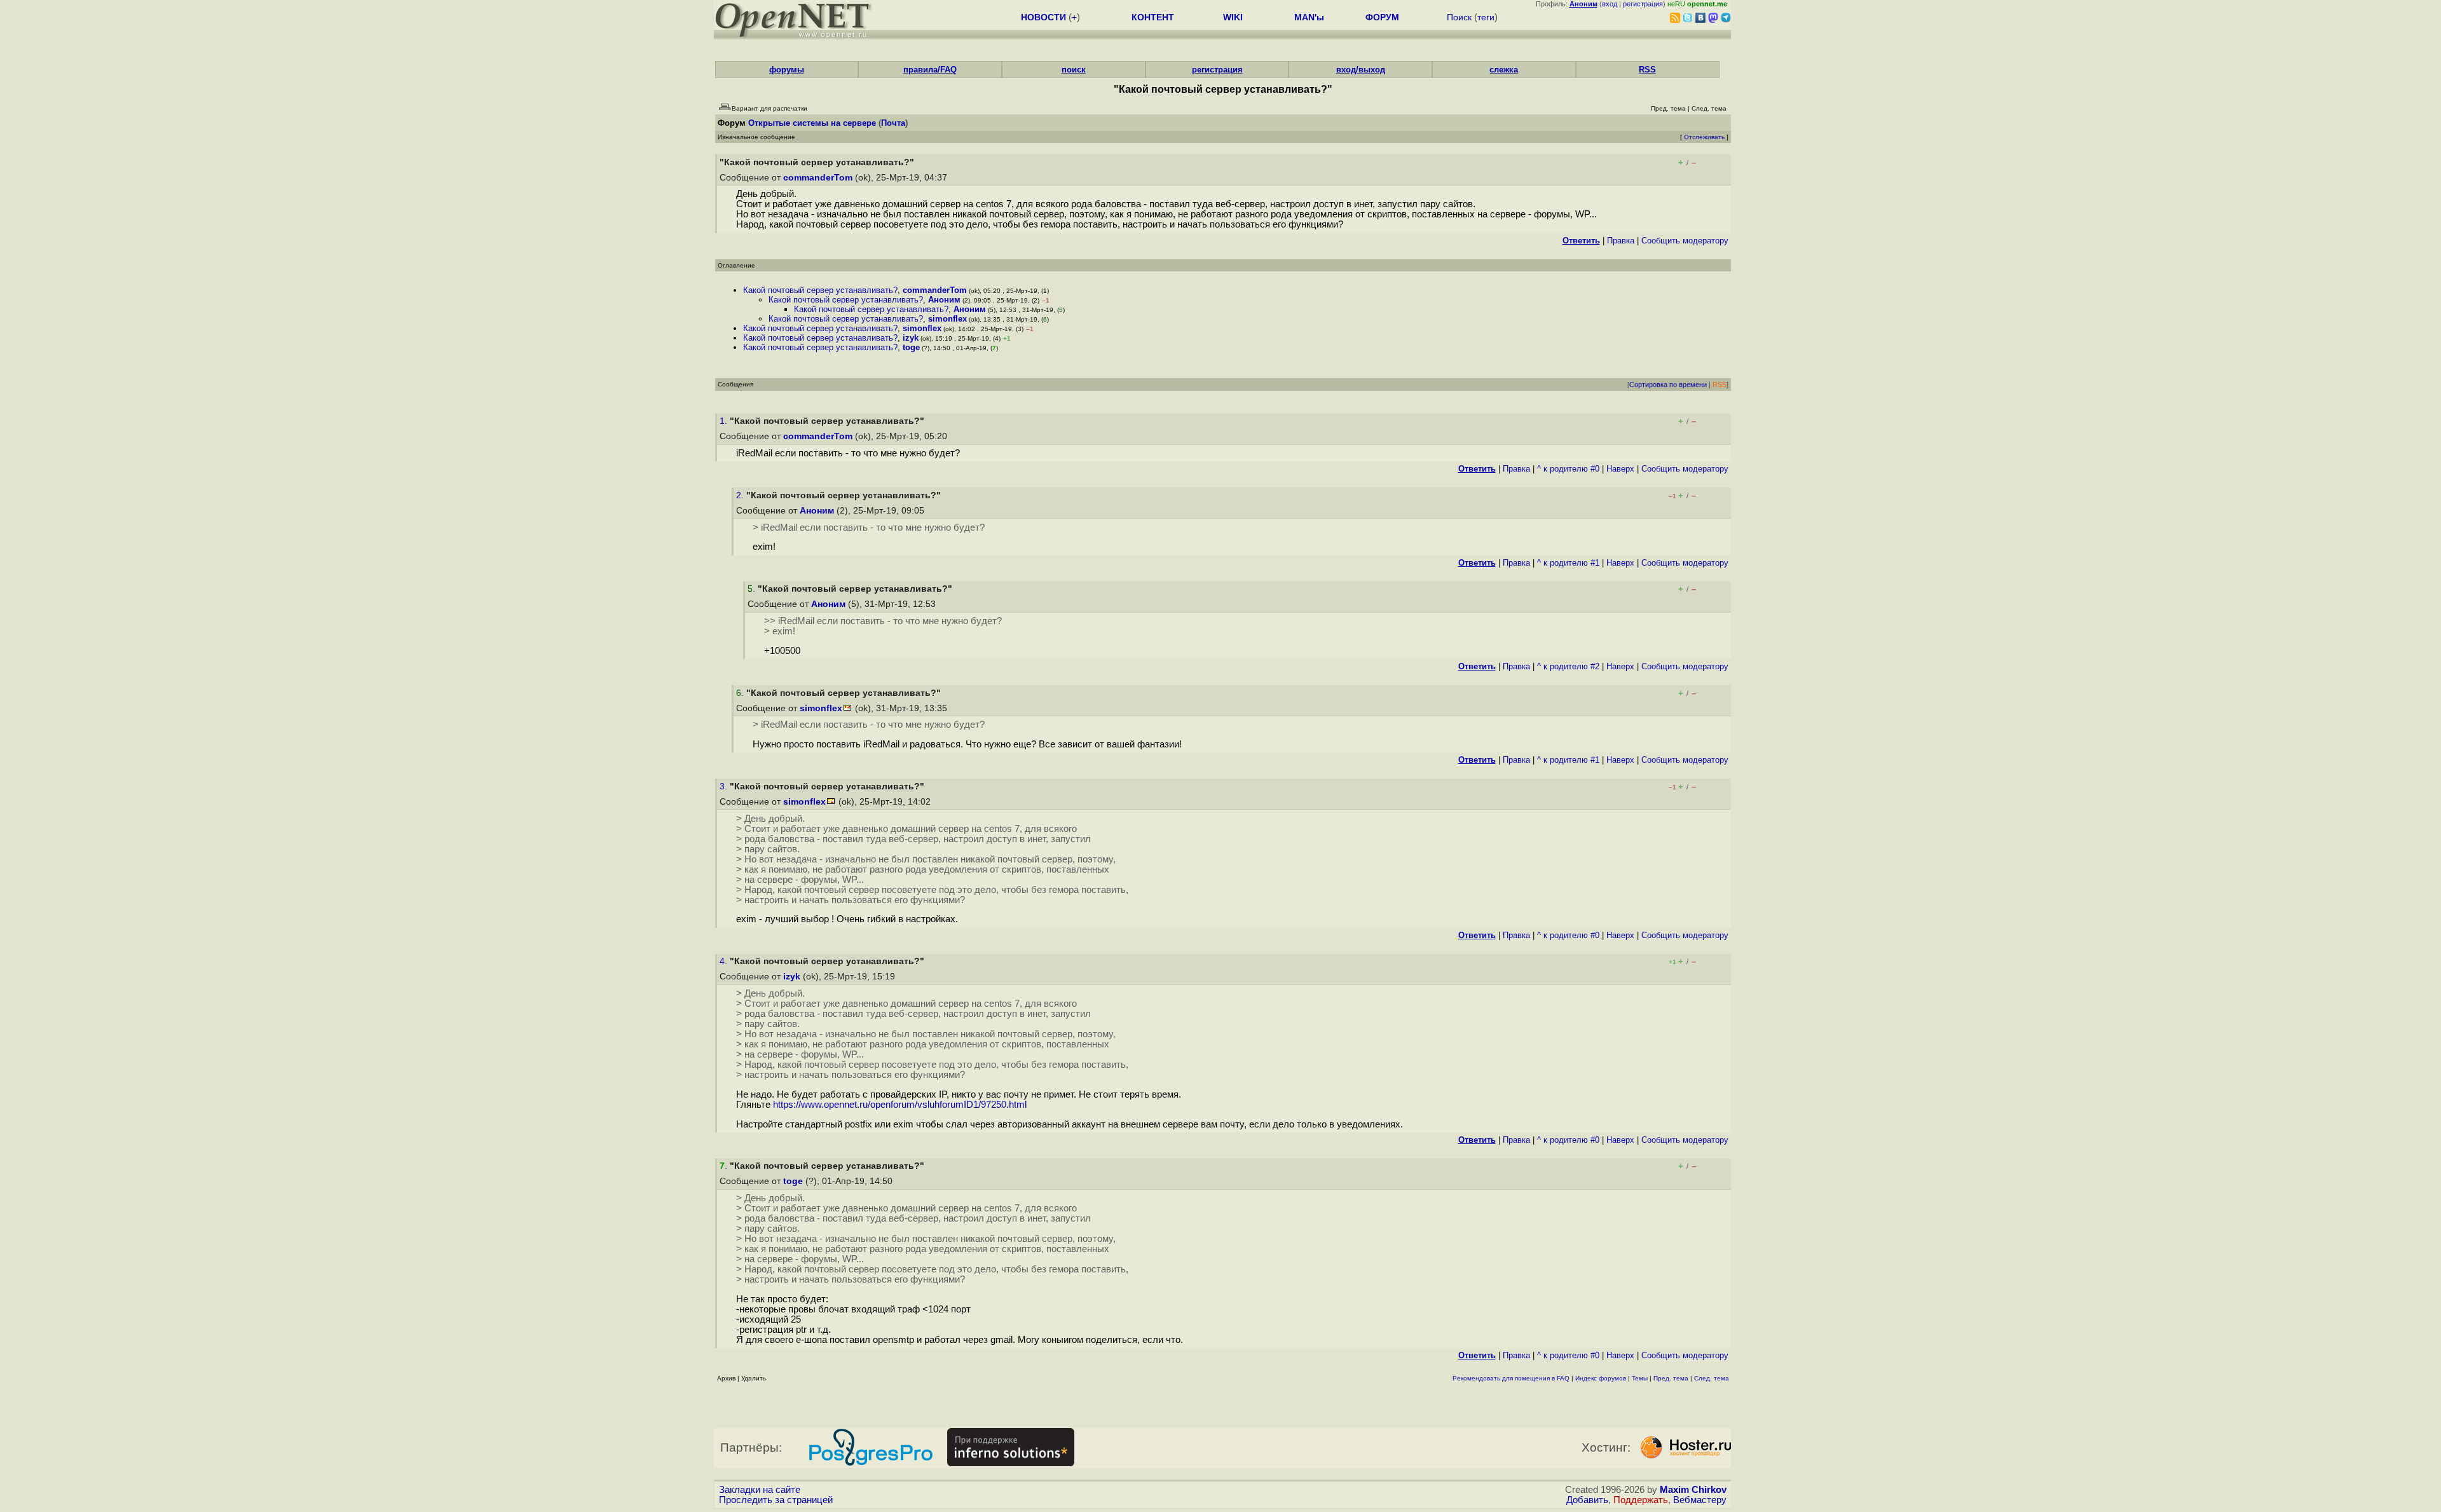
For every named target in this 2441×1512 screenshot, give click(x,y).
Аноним (944, 300)
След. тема (1712, 1378)
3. (725, 787)
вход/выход (1361, 70)
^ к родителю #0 (1568, 469)
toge (911, 347)
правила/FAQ (930, 70)
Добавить (1587, 1500)
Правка (1621, 241)
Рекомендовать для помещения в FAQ (1511, 1378)
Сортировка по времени (1668, 385)
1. (725, 421)
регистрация (1643, 4)
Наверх (1620, 469)
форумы (787, 70)
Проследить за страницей (776, 1500)
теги (1486, 17)
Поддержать (1641, 1500)
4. (725, 961)
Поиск (1459, 17)
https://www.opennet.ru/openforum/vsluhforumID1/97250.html (900, 1105)
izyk (911, 338)
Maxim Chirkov (1693, 1490)
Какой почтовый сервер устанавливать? (820, 290)
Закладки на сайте (760, 1490)
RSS (1647, 70)
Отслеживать (1704, 137)
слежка (1504, 70)
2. (741, 495)
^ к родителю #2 (1568, 666)
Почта (893, 123)
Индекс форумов (1601, 1378)
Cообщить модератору (1685, 241)
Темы (1640, 1378)
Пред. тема (1671, 1378)
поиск (1074, 70)
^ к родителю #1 (1568, 563)
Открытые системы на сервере (812, 123)
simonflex (947, 319)
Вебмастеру (1700, 1500)
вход (1610, 4)
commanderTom (818, 178)
